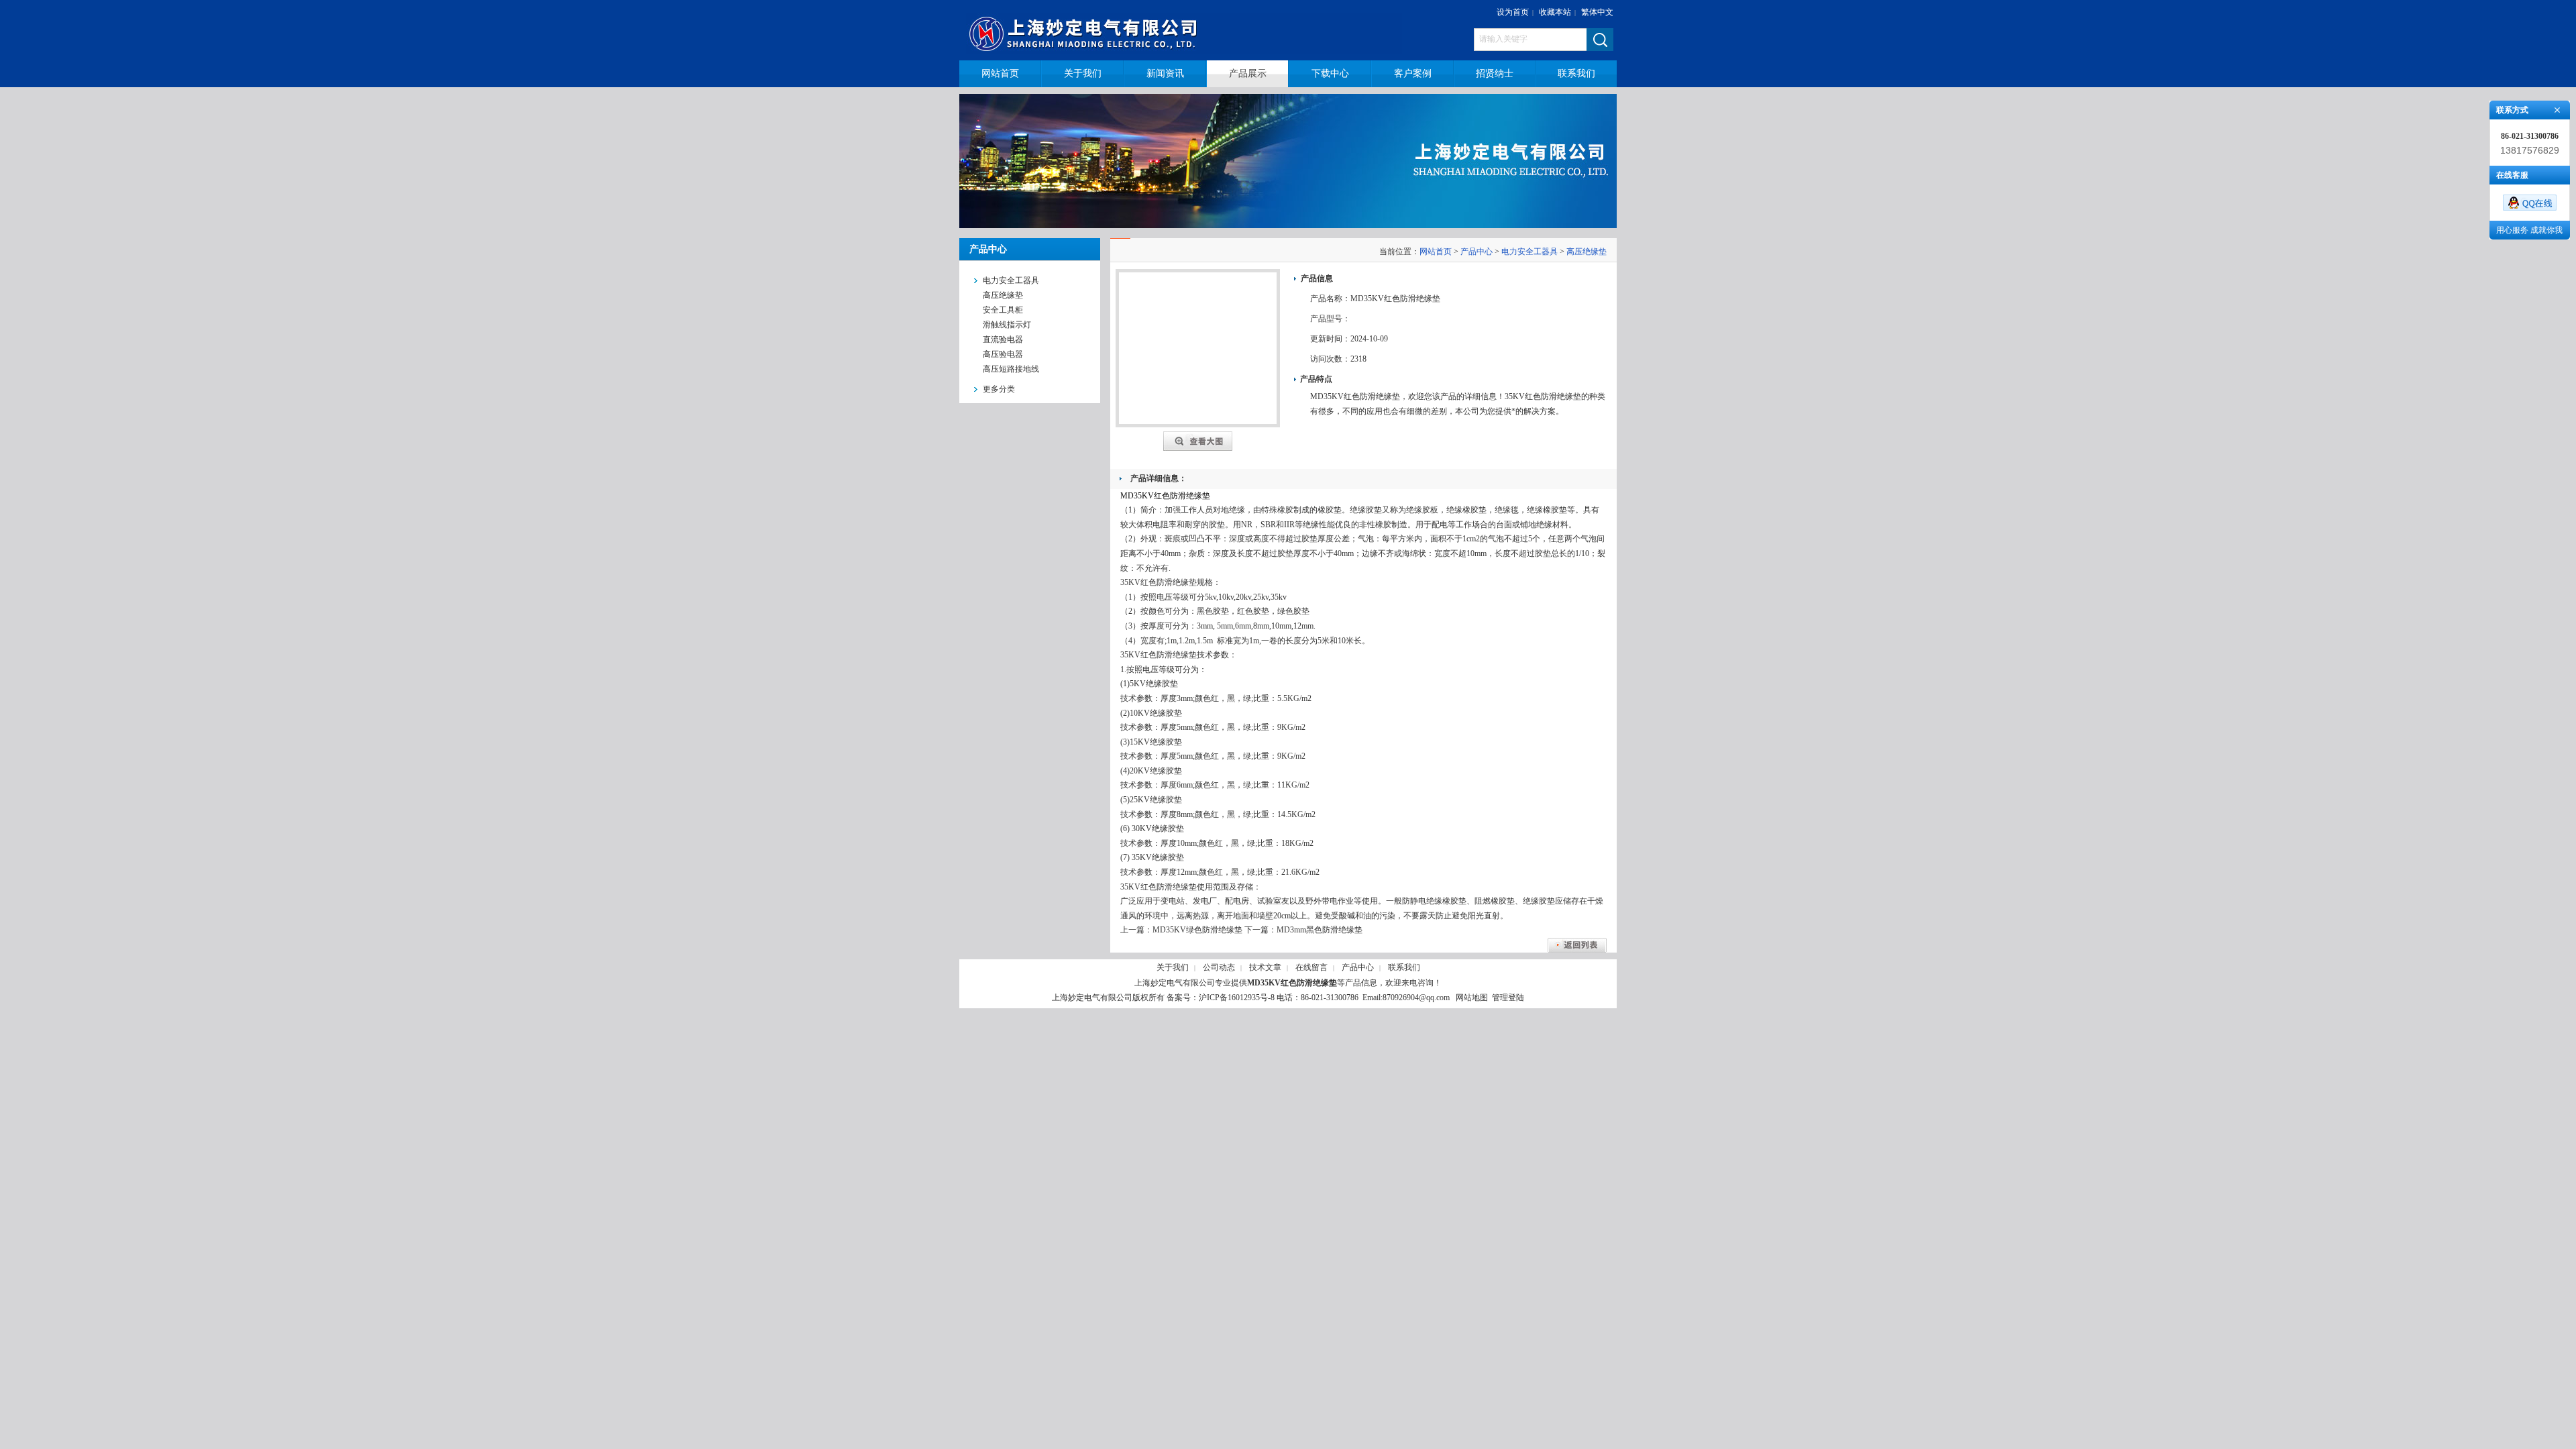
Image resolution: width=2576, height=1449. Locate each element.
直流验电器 (1003, 339)
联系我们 (1404, 967)
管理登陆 (1508, 998)
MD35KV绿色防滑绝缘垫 (1197, 930)
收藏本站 (1555, 12)
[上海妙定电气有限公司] (1192, 30)
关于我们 (1173, 967)
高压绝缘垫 (1003, 295)
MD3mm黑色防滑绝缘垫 (1320, 930)
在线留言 (1311, 967)
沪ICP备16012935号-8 (1237, 998)
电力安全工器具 (1529, 252)
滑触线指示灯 (1007, 325)
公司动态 (1219, 967)
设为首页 (1513, 12)
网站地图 (1472, 998)
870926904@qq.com (1416, 998)
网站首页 (1436, 252)
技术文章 (1265, 967)
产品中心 (1477, 252)
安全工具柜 (1003, 310)
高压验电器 (1003, 354)
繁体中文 (1597, 12)
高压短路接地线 (1011, 369)
